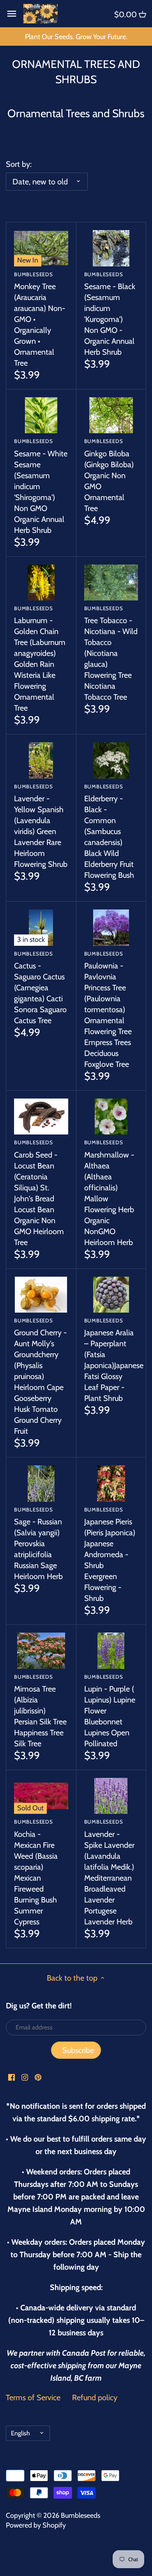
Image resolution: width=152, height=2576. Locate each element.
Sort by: (19, 164)
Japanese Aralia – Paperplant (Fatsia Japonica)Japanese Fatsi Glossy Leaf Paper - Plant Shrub (111, 1360)
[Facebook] (11, 2077)
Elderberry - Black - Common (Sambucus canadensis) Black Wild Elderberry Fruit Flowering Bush (109, 832)
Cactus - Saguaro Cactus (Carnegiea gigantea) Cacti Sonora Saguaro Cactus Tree (40, 988)
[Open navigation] (12, 14)
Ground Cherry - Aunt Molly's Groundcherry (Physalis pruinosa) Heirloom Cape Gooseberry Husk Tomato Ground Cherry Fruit (40, 1376)
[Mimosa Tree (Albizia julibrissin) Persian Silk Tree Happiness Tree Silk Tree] (41, 1651)
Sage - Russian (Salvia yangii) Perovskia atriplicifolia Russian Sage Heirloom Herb (38, 1544)
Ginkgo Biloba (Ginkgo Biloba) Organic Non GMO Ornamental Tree (109, 475)
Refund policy (95, 2397)
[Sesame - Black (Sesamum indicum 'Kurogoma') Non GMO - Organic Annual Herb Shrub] (111, 248)
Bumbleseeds (80, 2515)
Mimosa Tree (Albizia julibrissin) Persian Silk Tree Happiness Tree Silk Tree (40, 1711)
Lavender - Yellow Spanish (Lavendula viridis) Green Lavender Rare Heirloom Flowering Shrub (41, 826)
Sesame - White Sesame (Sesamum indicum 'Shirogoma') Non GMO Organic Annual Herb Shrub (41, 486)
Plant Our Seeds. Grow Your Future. (76, 37)
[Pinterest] (38, 2077)
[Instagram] (25, 2077)
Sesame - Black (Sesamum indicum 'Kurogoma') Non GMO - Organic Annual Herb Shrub (110, 314)
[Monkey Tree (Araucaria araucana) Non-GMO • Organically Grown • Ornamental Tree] (41, 248)
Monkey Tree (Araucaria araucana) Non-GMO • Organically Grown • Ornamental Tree (40, 319)
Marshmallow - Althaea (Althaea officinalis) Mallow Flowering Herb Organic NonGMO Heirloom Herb (109, 1193)
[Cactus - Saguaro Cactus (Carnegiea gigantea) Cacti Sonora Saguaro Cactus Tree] (41, 927)
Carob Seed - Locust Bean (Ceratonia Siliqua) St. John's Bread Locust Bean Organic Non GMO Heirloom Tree (39, 1193)
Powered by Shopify (36, 2525)
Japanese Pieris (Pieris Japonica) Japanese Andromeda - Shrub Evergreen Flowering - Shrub (110, 1555)
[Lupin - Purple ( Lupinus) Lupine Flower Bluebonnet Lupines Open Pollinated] (111, 1651)
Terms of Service (33, 2397)
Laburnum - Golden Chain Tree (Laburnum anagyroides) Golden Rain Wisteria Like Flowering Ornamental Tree (40, 659)
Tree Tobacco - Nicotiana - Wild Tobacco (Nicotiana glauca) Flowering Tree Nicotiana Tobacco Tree (111, 653)
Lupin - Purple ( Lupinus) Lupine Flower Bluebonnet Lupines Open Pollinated (110, 1711)
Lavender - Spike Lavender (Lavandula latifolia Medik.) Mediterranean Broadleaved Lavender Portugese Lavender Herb (109, 1872)
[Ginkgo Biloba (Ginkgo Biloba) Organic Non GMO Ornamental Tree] (111, 415)
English (20, 2433)
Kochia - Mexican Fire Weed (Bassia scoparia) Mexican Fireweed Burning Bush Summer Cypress (36, 1872)
